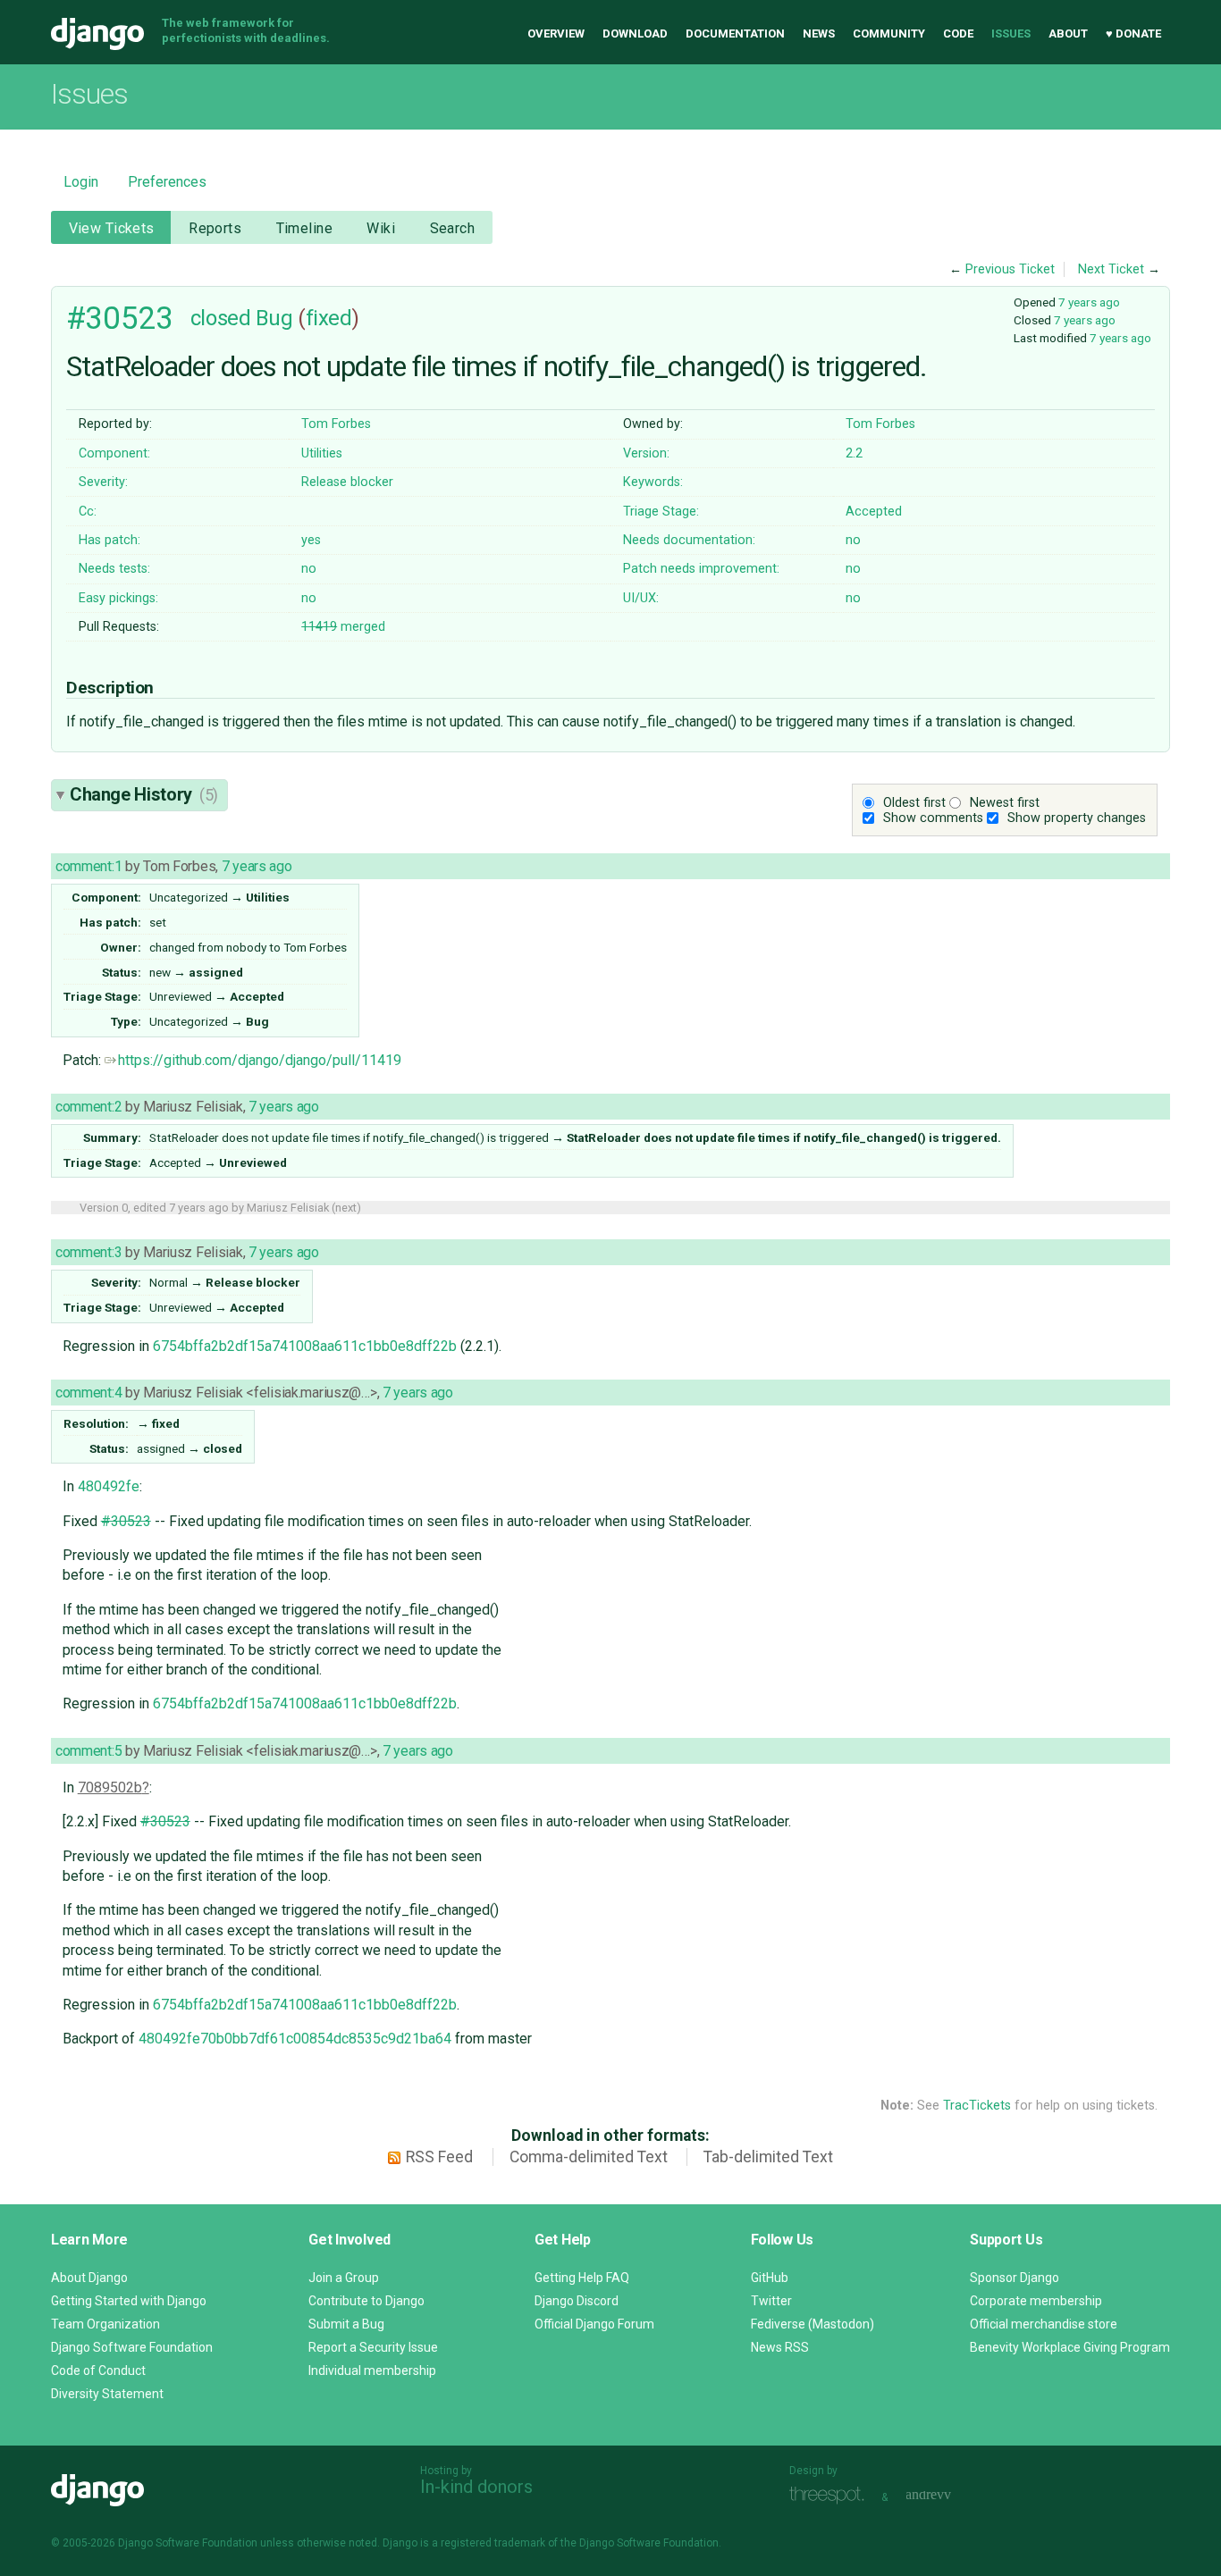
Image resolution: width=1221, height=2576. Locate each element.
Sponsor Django (1015, 2278)
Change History (144, 794)
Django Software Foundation (132, 2347)
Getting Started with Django (129, 2301)
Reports (215, 228)
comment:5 (88, 1751)
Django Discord (577, 2301)
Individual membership (372, 2370)
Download (635, 34)
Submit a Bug (346, 2324)
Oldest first (914, 803)
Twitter (771, 2301)
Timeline (304, 228)
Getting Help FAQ (582, 2278)
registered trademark (493, 2543)
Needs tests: (114, 569)
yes (311, 540)
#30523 (119, 318)
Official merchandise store (1044, 2324)
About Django (89, 2278)
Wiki (381, 228)
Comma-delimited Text (589, 2157)
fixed (329, 318)
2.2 (854, 453)
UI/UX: (641, 598)
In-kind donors (476, 2487)
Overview (556, 34)
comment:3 (88, 1252)
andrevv (948, 2495)
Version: (646, 453)
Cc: (88, 512)
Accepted (874, 512)
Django (97, 34)
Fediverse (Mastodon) (813, 2324)
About (1068, 34)
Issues (1011, 34)
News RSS (780, 2347)
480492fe (109, 1486)
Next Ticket (1111, 269)
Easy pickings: (118, 598)
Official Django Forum (594, 2324)
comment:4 (88, 1393)
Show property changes (1077, 818)
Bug (274, 318)
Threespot (831, 2495)
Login (81, 182)
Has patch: (109, 540)
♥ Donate (1133, 34)
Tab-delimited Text (768, 2157)
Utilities (322, 453)
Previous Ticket (1010, 269)
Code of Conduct (98, 2370)
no (853, 540)
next (346, 1208)
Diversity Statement (107, 2394)
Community (889, 34)
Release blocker (347, 482)
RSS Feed (439, 2157)
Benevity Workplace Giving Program (1070, 2347)
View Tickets (112, 228)
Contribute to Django (366, 2301)
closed (220, 318)
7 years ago (1089, 302)
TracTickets (977, 2106)
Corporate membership (1036, 2301)
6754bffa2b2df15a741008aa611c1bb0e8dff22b (305, 1346)
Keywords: (653, 482)
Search (453, 228)
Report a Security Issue (373, 2347)
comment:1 (88, 866)
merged (343, 627)
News (819, 34)
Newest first (1005, 803)
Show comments (933, 818)
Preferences (167, 182)
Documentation (735, 34)
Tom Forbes (336, 424)
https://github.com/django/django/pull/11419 (260, 1060)
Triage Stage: (661, 512)
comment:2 (88, 1107)
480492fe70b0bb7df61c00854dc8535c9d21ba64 (295, 2039)
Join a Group (344, 2278)
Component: (114, 453)
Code (958, 34)
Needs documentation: (689, 540)
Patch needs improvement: (701, 569)
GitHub (770, 2278)
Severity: (103, 482)
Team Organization (105, 2324)
